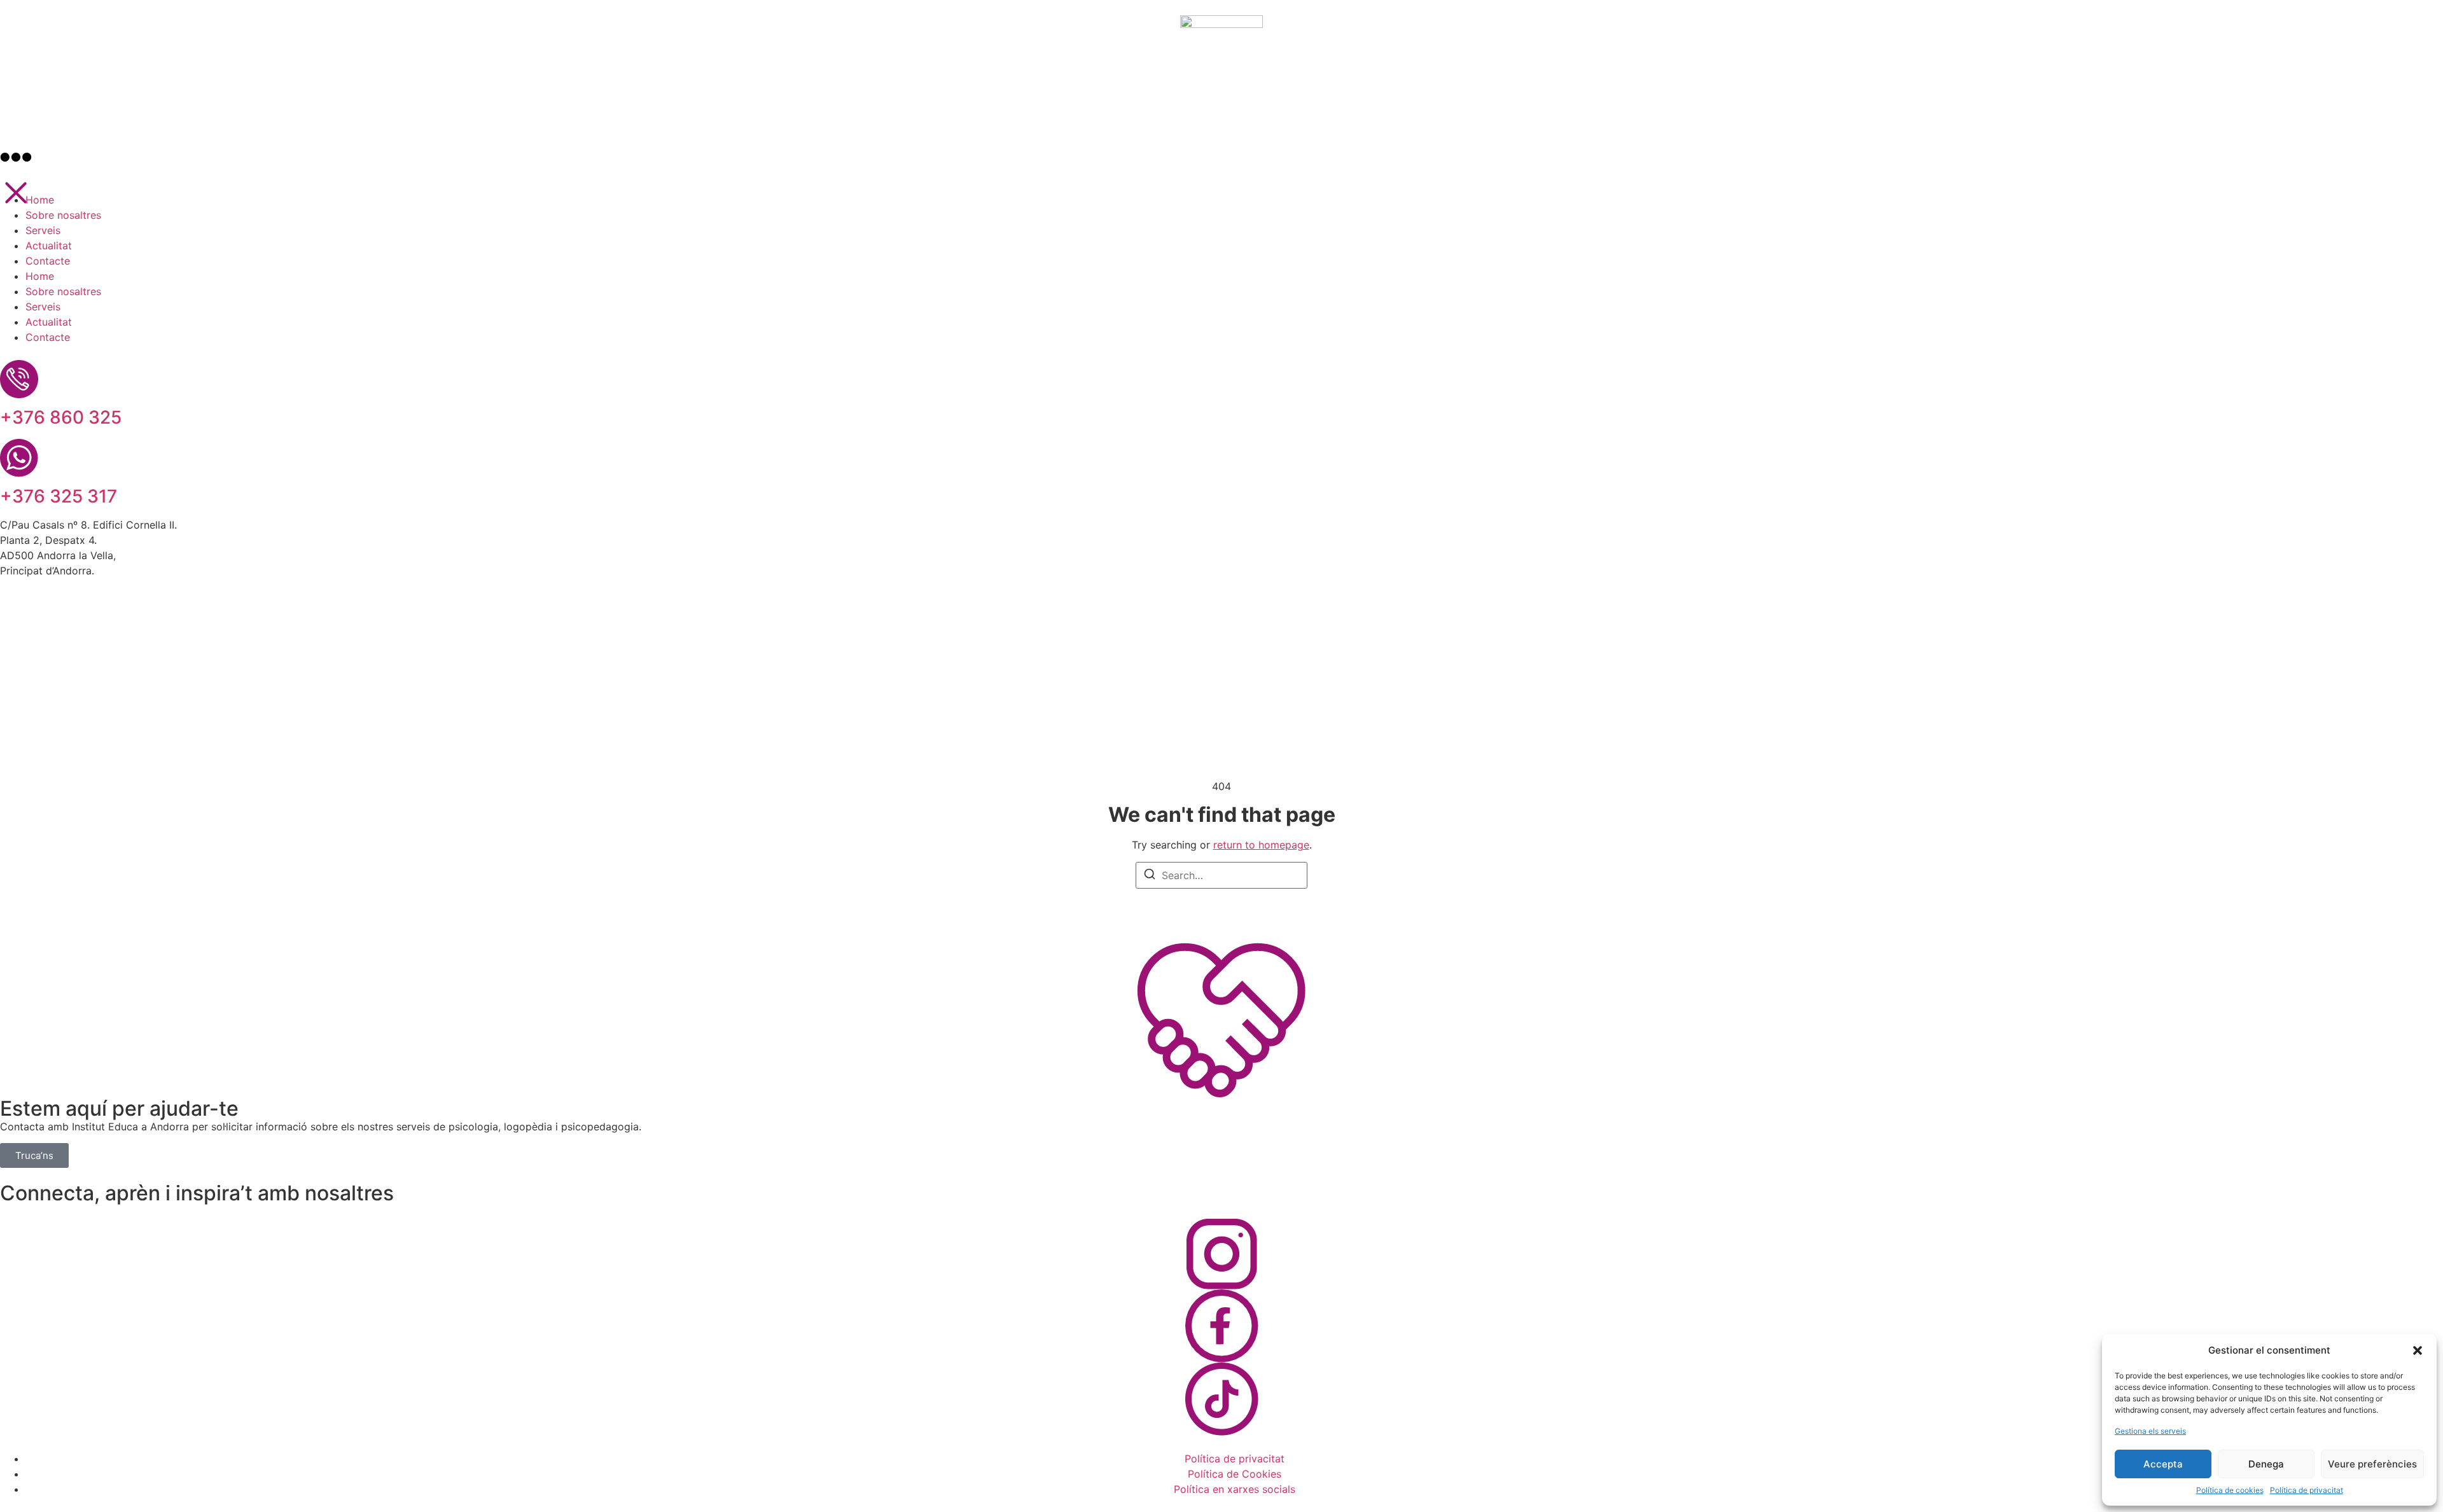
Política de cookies (2230, 1490)
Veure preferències (2372, 1464)
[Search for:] (1221, 875)
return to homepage (1261, 845)
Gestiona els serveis (2150, 1431)
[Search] (1150, 876)
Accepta (2163, 1464)
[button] (2418, 1350)
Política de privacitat (2307, 1490)
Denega (2266, 1464)
